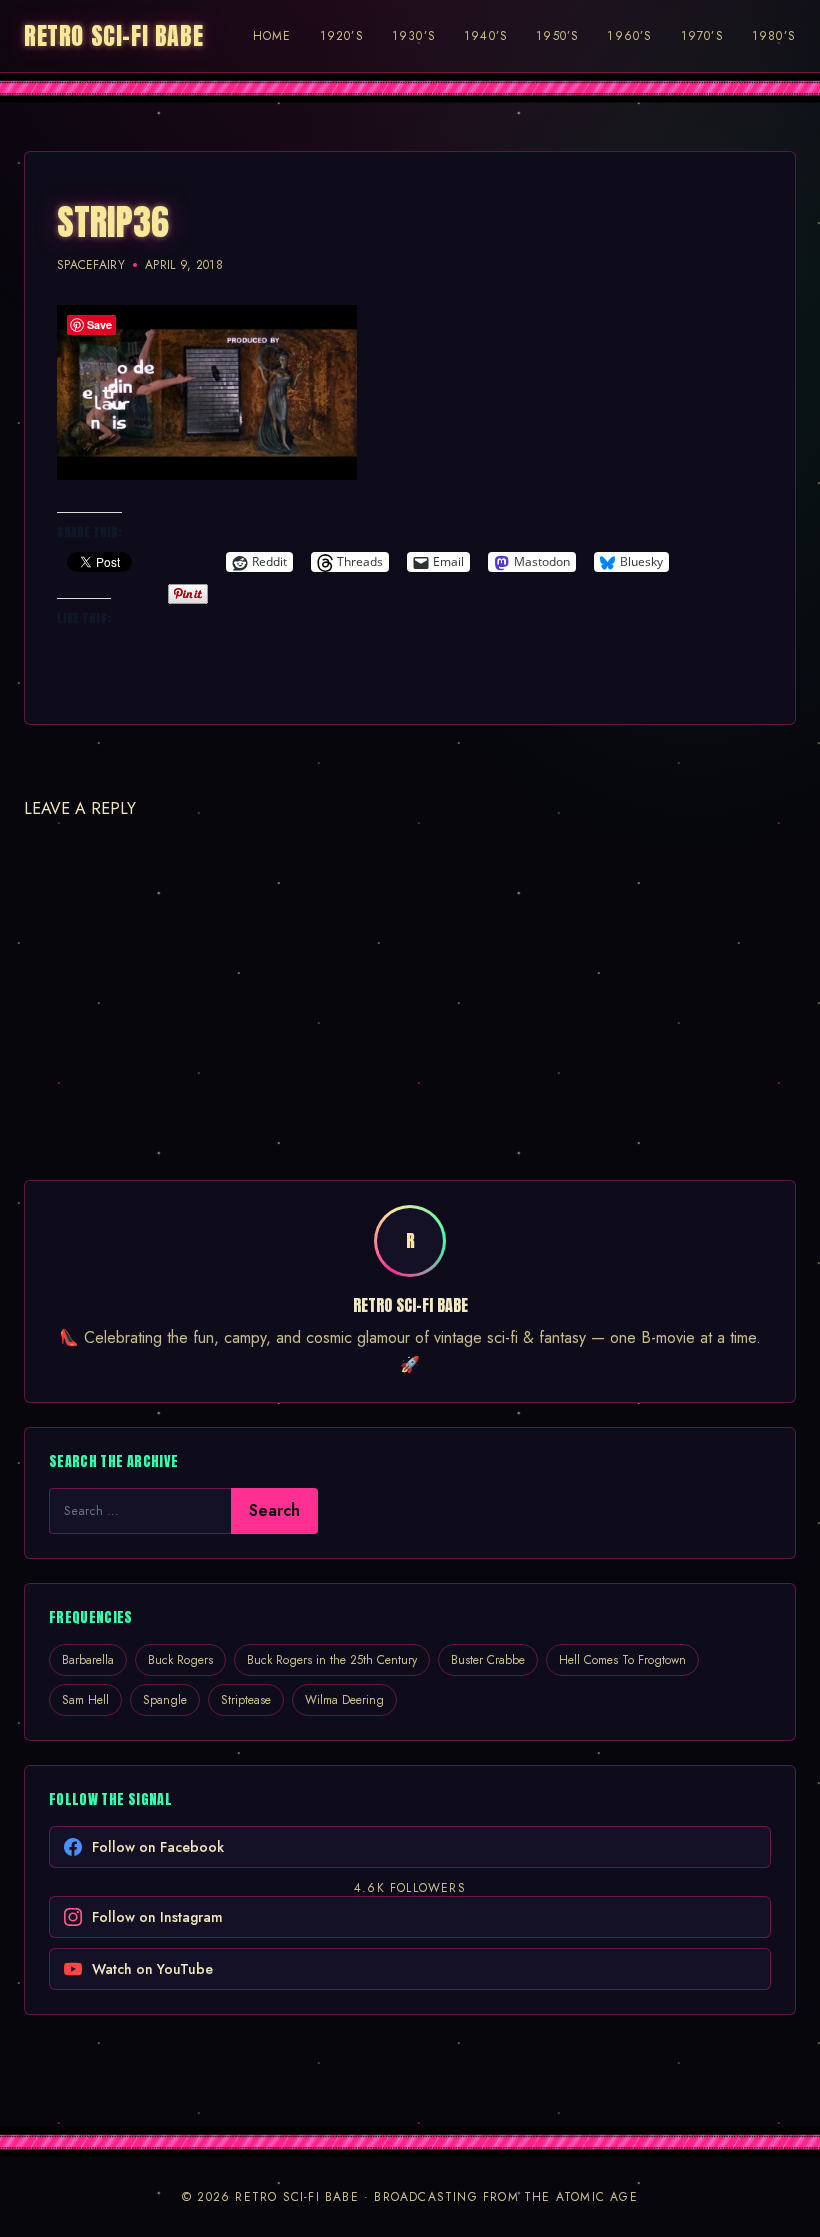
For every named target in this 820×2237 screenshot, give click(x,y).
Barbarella (88, 1660)
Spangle (165, 1700)
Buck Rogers (180, 1660)
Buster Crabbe (488, 1660)
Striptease (246, 1700)
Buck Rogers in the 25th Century (332, 1660)
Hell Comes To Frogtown (622, 1660)
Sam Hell (85, 1700)
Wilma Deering (344, 1700)
